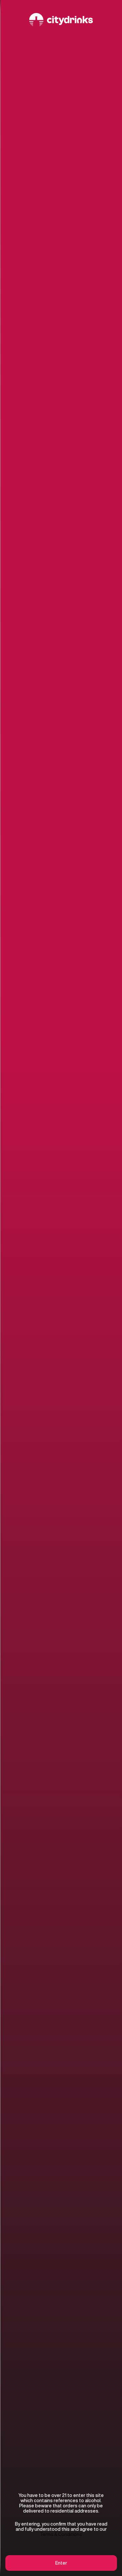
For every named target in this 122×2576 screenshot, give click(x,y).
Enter (61, 2563)
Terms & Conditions (61, 2534)
